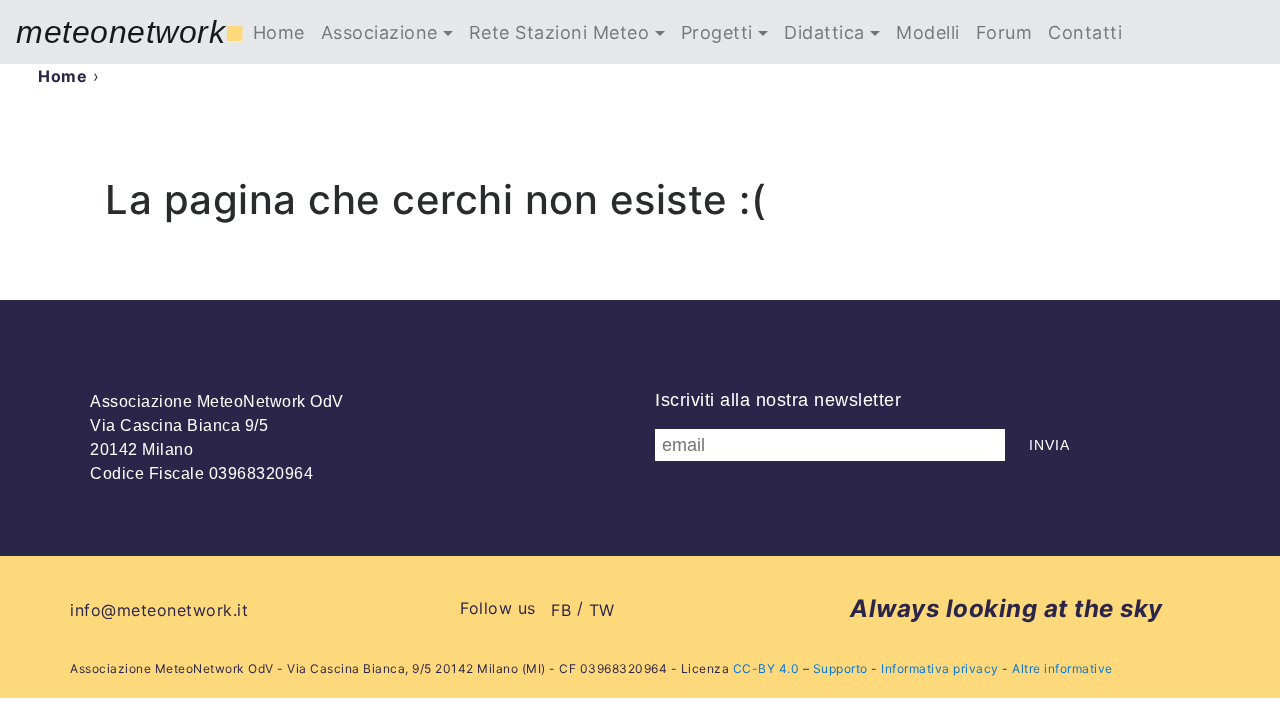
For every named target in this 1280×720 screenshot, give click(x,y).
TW (602, 610)
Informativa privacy (940, 668)
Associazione (379, 32)
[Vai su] (1232, 672)
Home (279, 32)
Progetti (717, 32)
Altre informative (1062, 668)
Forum (1004, 32)
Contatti (1085, 32)
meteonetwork (130, 32)
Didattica (824, 32)
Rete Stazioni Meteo (559, 32)
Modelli (928, 32)
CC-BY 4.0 (766, 668)
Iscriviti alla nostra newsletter (778, 400)
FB (561, 610)
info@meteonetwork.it (159, 610)
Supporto (840, 668)
